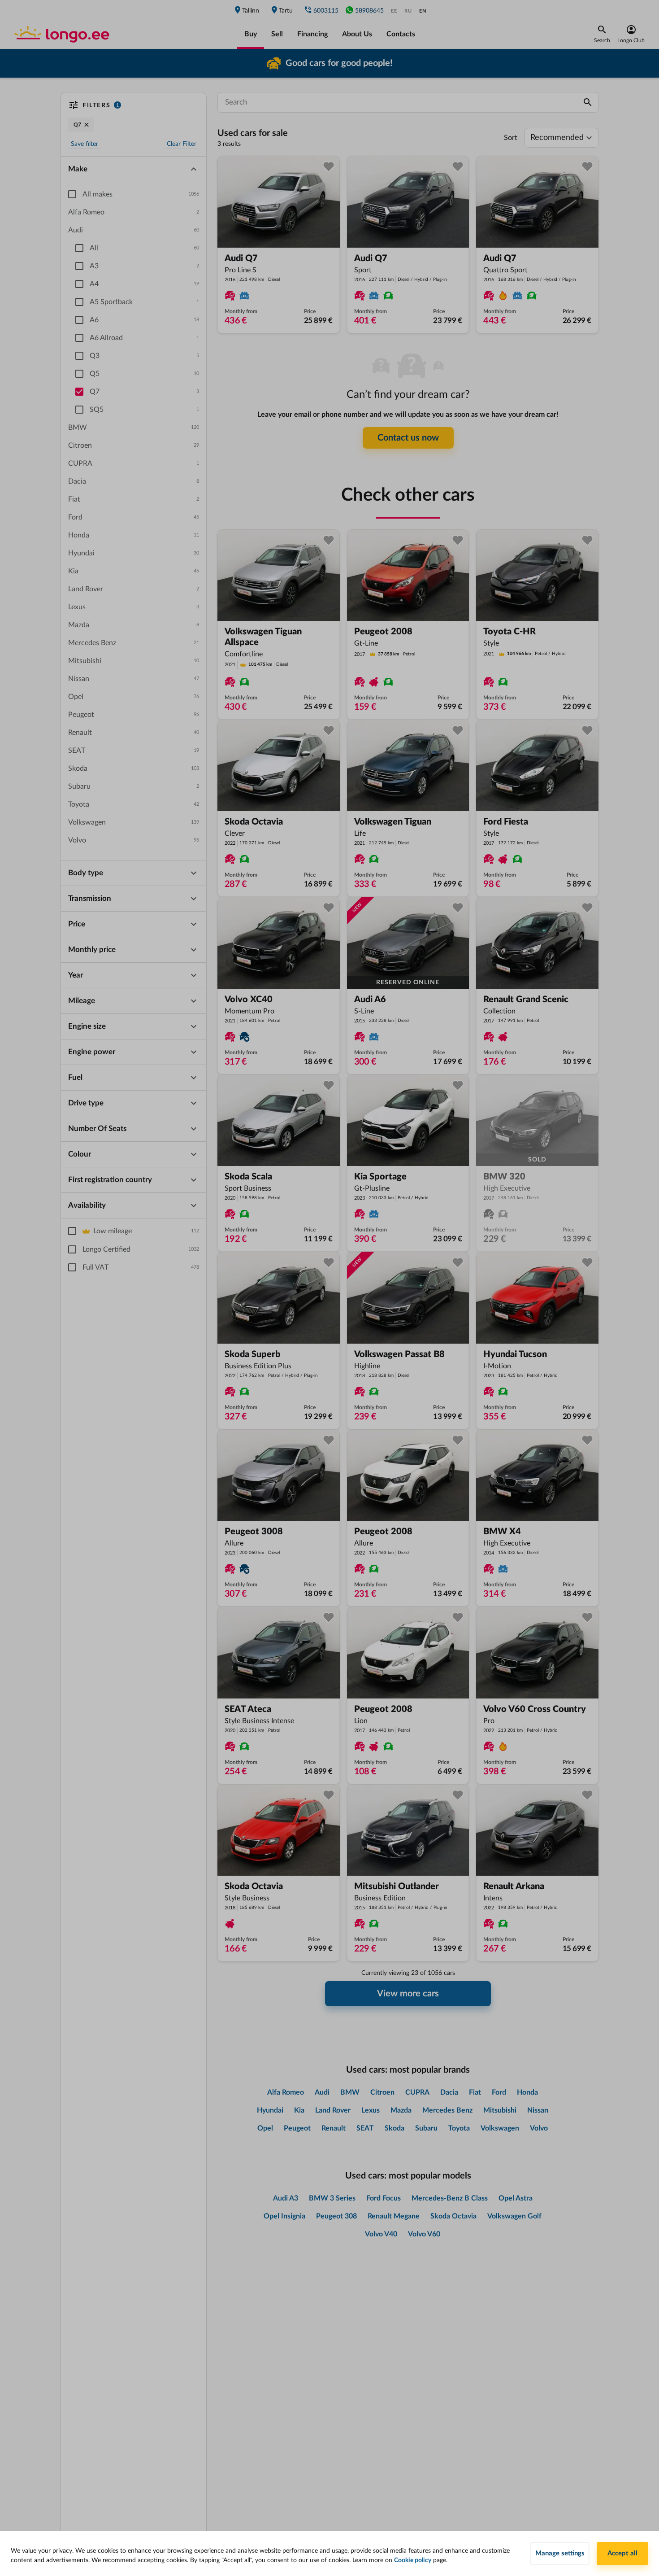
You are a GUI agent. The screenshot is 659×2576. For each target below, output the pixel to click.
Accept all (622, 2553)
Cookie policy (413, 2560)
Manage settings (560, 2553)
